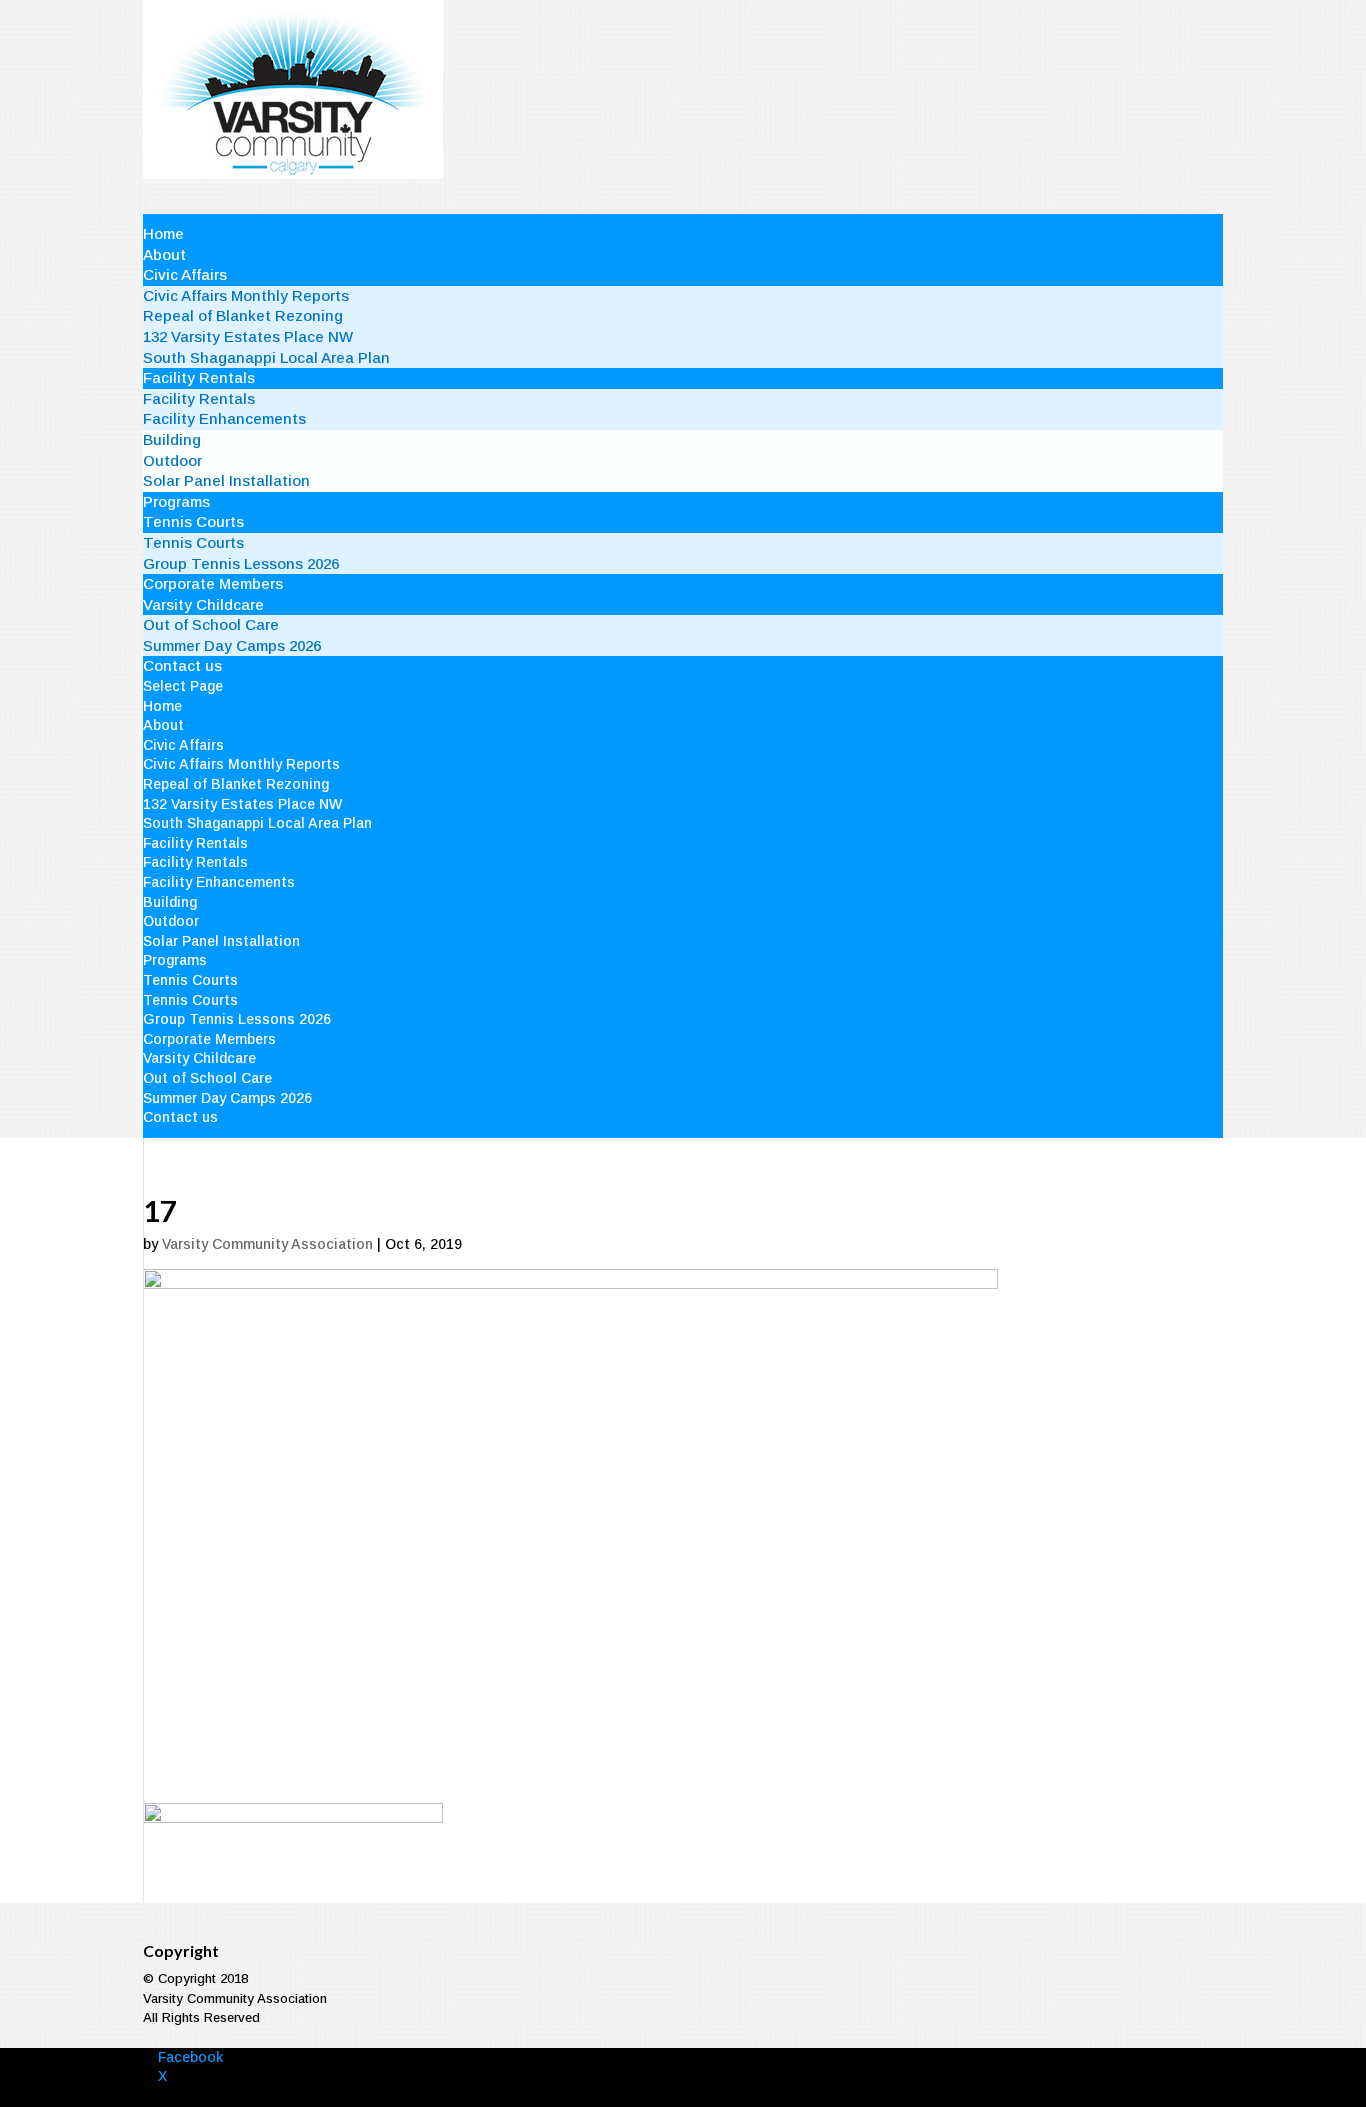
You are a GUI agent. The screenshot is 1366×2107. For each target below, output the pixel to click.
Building (172, 439)
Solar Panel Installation (226, 480)
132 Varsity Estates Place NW (248, 336)
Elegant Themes (270, 2096)
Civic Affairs (185, 274)
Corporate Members (213, 583)
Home (163, 233)
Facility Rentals (199, 377)
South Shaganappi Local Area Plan (266, 357)
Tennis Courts (193, 521)
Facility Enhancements (224, 418)
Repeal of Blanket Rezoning (243, 315)
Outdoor (172, 460)
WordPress (438, 2096)
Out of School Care (211, 624)
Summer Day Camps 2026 (232, 645)
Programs (176, 501)
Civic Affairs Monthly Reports (246, 295)
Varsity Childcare (203, 604)
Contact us (182, 665)
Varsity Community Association (267, 1244)
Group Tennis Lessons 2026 (241, 563)
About (164, 254)
